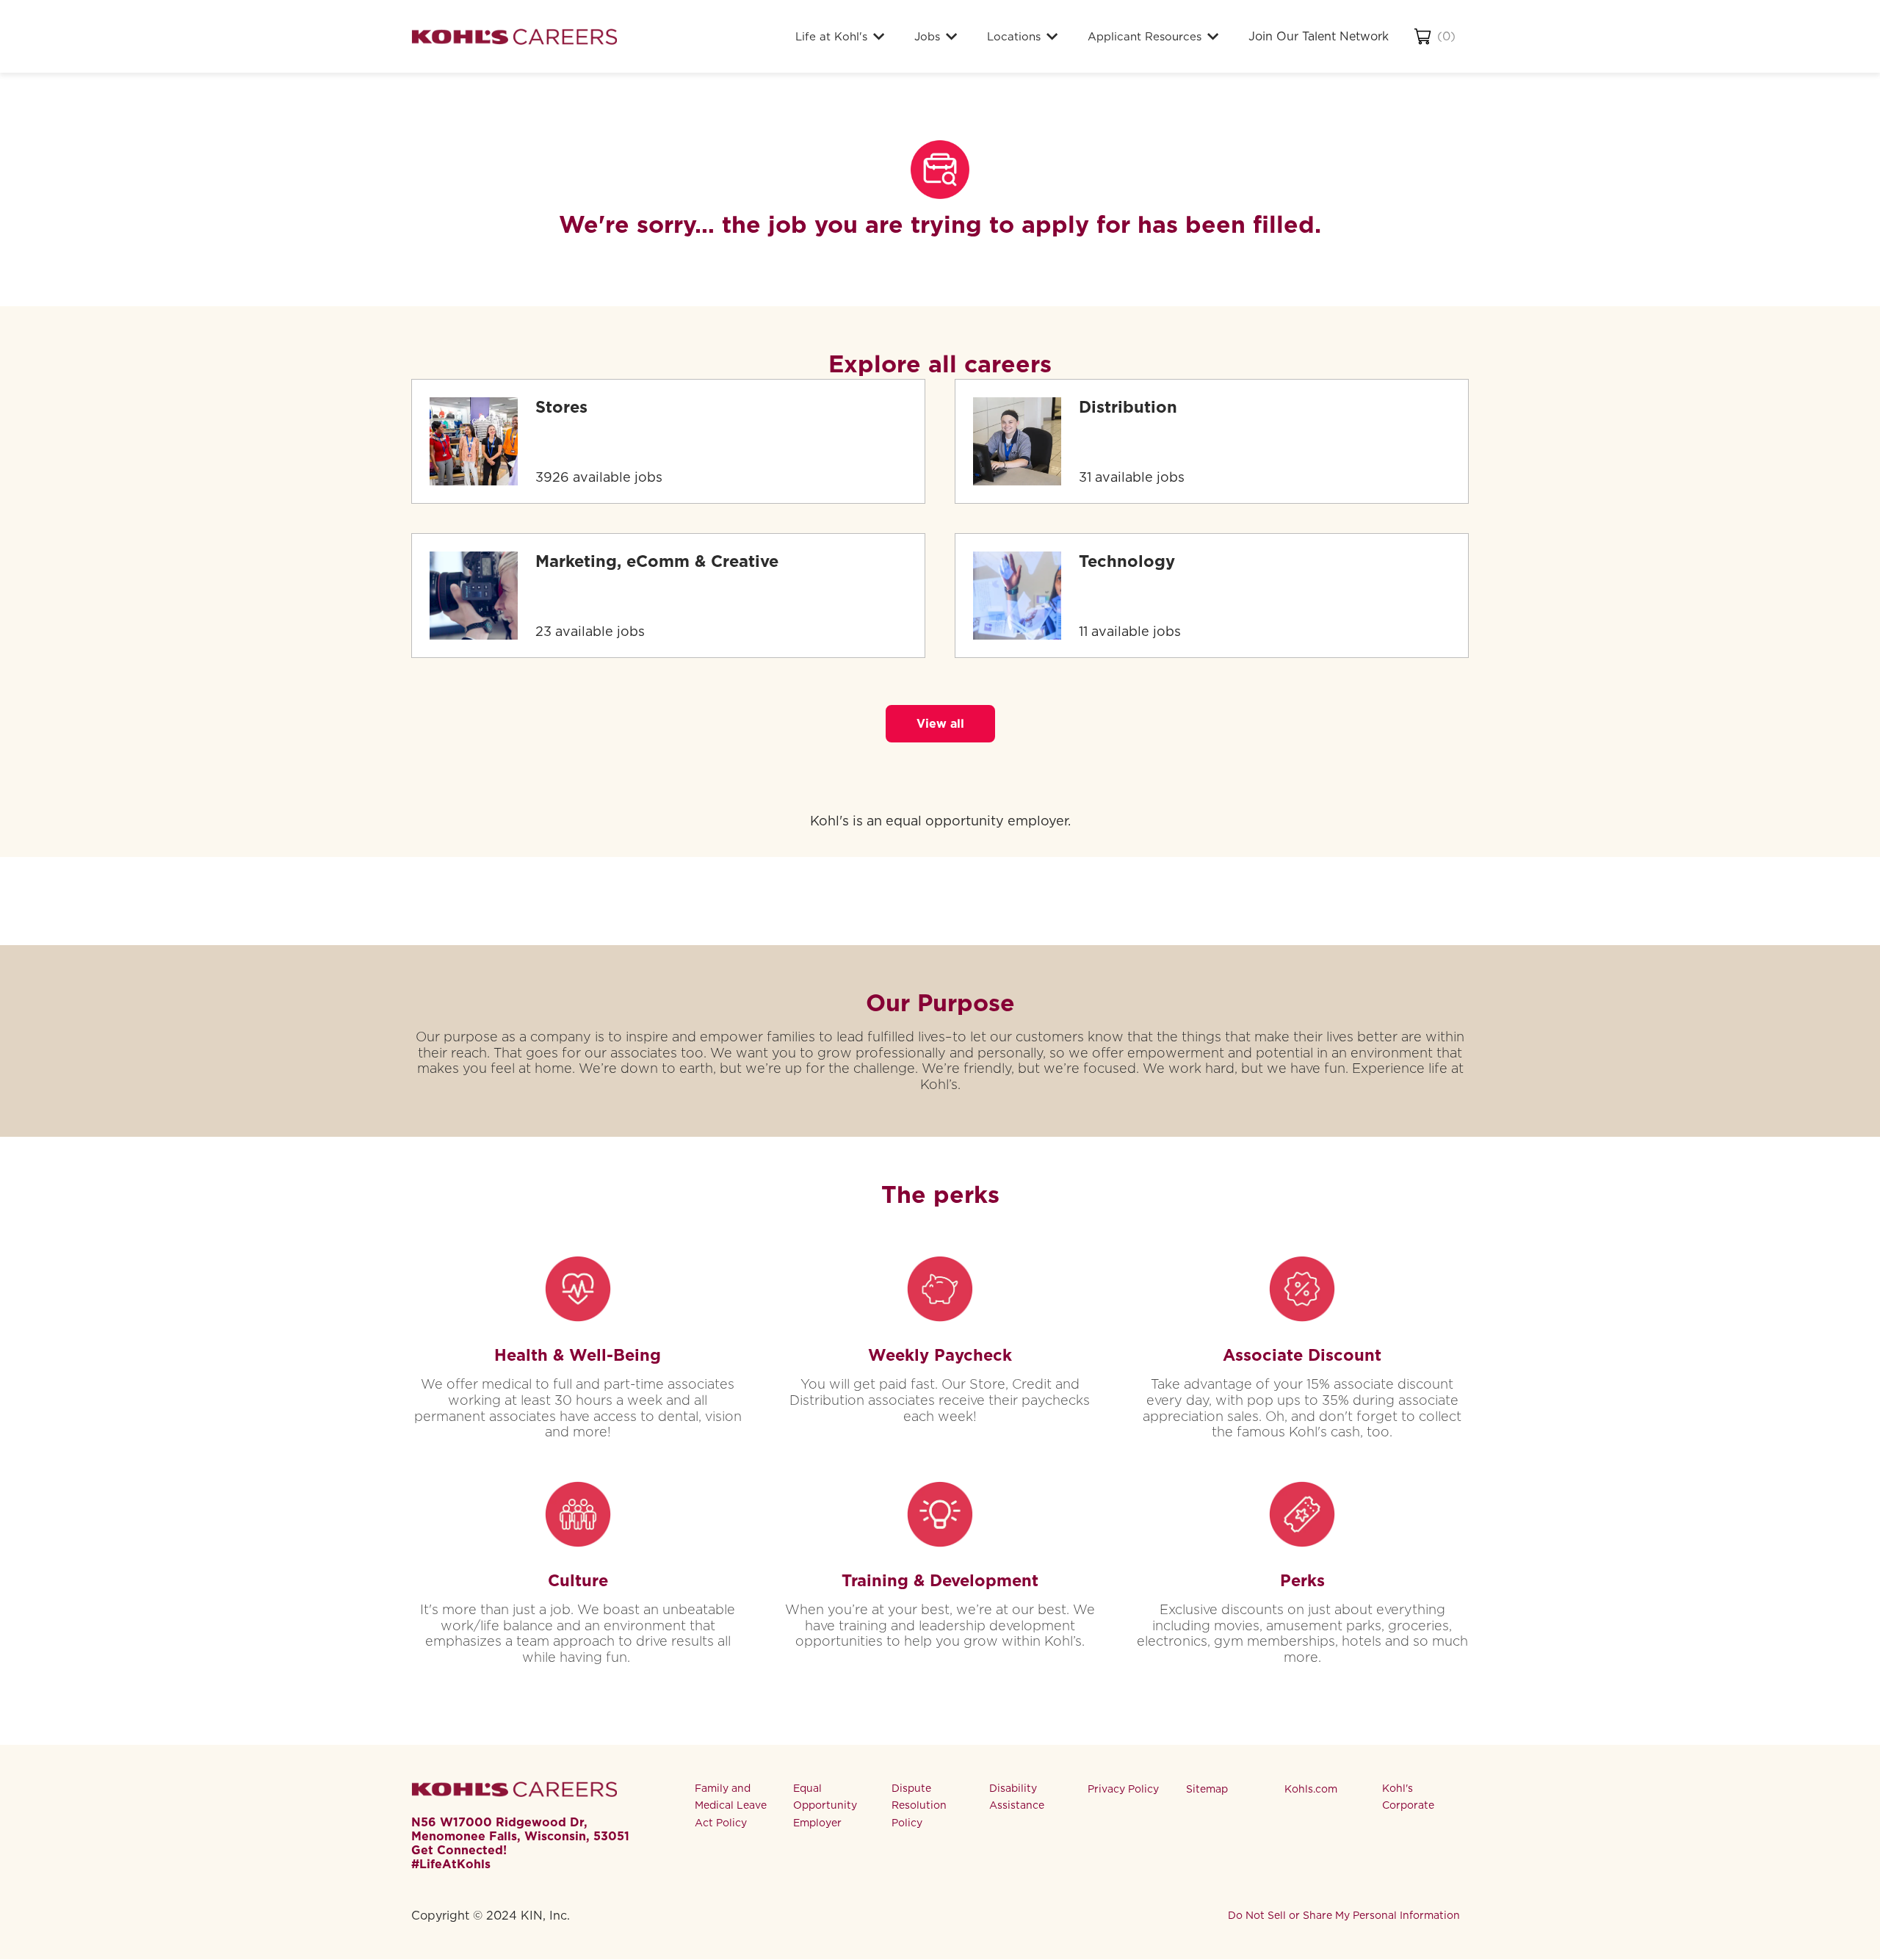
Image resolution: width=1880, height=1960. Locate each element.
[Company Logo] (514, 36)
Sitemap (1207, 1789)
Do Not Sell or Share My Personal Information (1344, 1915)
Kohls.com (1311, 1789)
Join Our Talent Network (1319, 36)
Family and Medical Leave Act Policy (731, 1806)
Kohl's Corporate (1408, 1797)
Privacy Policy (1123, 1789)
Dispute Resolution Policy (919, 1806)
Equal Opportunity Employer (825, 1806)
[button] (940, 724)
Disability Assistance (1017, 1797)
